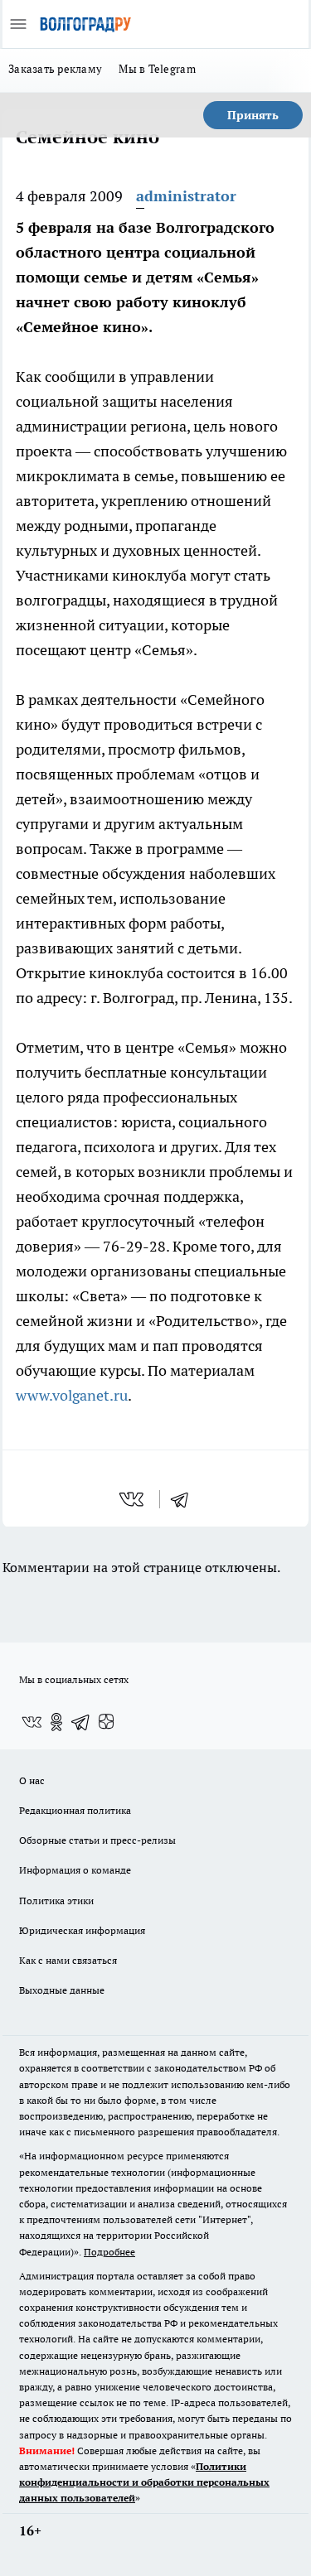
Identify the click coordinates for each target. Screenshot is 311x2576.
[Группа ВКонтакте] (32, 1722)
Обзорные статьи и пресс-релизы (97, 1840)
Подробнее (109, 2252)
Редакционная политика (75, 1810)
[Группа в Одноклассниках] (56, 1722)
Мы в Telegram (157, 69)
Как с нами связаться (68, 1960)
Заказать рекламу (55, 69)
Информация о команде (75, 1870)
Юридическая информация (82, 1930)
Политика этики (56, 1901)
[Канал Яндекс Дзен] (106, 1722)
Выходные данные (62, 1990)
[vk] (133, 1499)
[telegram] (185, 1499)
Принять (253, 115)
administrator (186, 196)
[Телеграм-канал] (81, 1722)
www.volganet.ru (72, 1395)
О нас (32, 1780)
